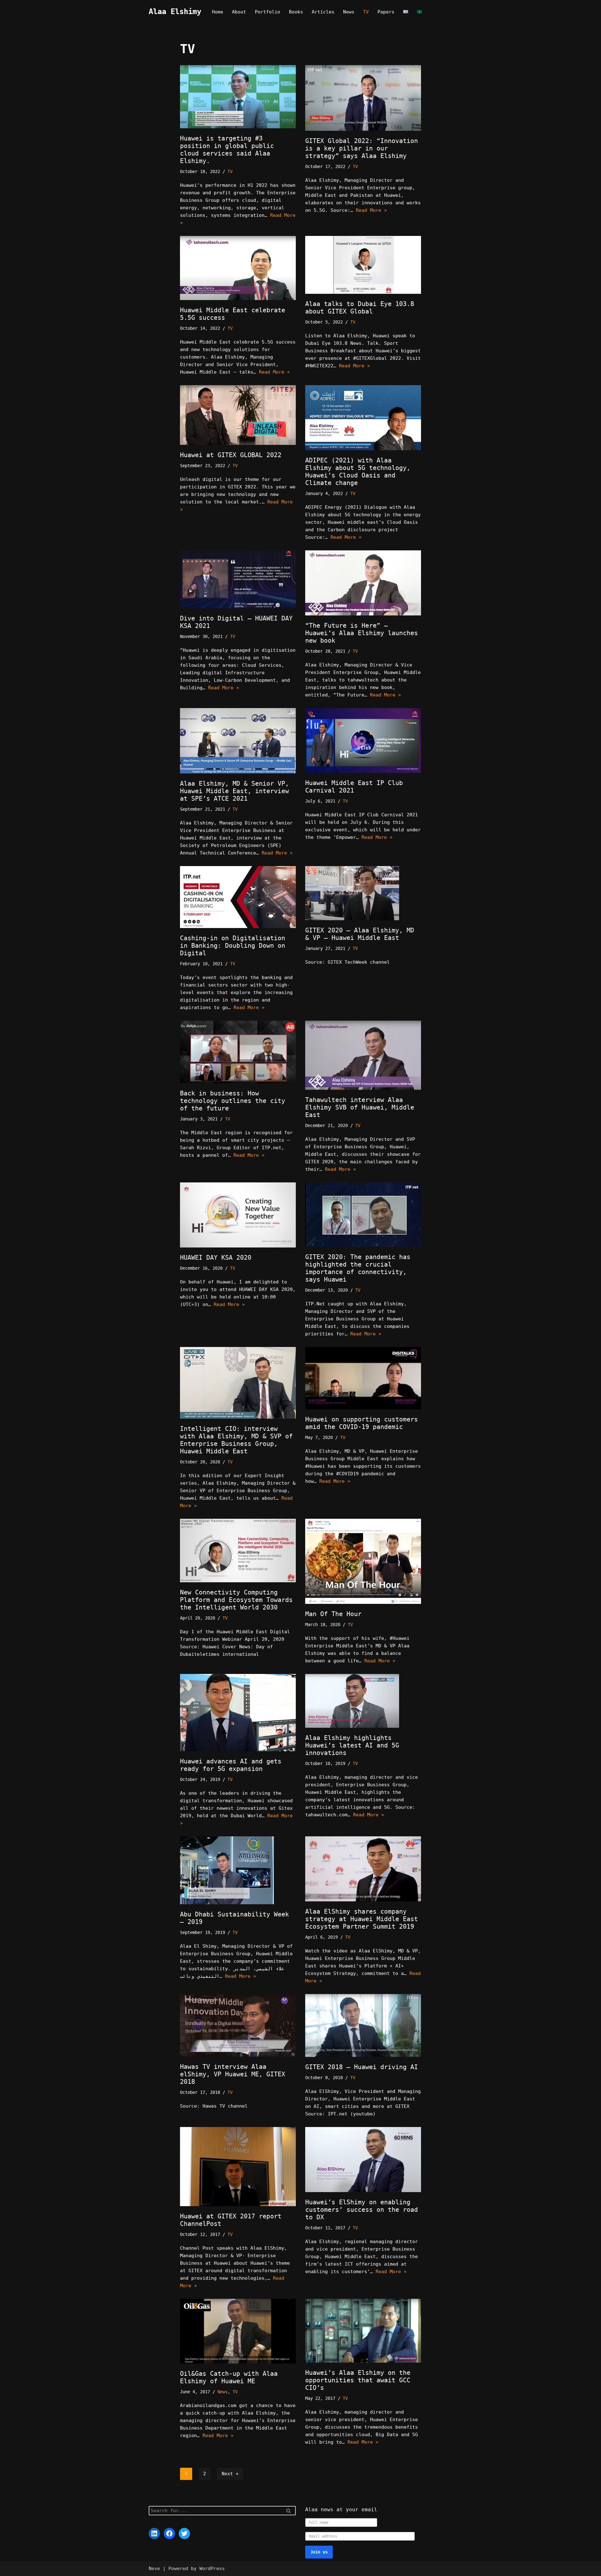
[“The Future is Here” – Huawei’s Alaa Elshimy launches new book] (363, 583)
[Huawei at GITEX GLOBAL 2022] (238, 415)
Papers (386, 12)
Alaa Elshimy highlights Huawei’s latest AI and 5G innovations (352, 1745)
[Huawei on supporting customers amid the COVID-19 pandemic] (363, 1378)
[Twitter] (184, 2533)
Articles (323, 12)
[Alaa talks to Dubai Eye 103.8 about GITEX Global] (363, 265)
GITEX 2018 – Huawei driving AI (362, 2067)
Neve (154, 2568)
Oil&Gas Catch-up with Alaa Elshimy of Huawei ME (229, 2377)
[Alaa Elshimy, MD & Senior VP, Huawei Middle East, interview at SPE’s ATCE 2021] (238, 741)
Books (296, 12)
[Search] (289, 2511)
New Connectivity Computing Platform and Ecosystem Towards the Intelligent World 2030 (236, 1600)
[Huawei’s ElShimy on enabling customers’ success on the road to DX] (363, 2160)
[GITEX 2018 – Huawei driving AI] (363, 2025)
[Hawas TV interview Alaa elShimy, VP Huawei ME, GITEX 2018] (238, 2025)
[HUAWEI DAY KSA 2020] (238, 1215)
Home (218, 12)
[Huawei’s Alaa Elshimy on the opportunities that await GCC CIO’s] (363, 2331)
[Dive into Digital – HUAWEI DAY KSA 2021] (238, 579)
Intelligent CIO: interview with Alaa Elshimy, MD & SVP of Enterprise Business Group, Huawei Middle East (236, 1440)
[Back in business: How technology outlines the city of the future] (238, 1052)
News (349, 12)
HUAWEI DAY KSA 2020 (216, 1257)
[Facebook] (169, 2533)
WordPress (212, 2568)
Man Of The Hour (333, 1614)
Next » (230, 2474)
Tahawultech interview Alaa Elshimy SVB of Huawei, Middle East (360, 1107)
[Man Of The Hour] (363, 1561)
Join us (319, 2552)
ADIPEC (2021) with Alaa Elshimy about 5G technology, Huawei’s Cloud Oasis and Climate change (358, 472)
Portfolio (267, 12)
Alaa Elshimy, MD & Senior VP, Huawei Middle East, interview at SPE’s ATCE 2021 (234, 791)
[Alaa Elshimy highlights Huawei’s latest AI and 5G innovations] (363, 1701)
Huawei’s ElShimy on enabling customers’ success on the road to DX (362, 2210)
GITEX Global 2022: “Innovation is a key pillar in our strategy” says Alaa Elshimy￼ (362, 148)
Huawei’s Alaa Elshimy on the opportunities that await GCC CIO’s (358, 2380)
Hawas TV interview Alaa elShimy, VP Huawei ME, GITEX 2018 (233, 2074)
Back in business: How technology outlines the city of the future (233, 1101)
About (239, 12)
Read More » (371, 210)
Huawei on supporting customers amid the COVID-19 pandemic (362, 1423)
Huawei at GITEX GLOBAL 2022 (231, 455)
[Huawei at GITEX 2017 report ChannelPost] (238, 2167)
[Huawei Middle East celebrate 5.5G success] (238, 268)
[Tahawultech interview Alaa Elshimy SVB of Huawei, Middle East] (363, 1055)
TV (366, 12)
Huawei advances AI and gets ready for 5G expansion (231, 1765)
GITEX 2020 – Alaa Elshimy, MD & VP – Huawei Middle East (360, 934)
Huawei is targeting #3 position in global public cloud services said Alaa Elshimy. (227, 150)
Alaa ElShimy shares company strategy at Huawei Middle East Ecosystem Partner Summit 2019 (362, 1919)
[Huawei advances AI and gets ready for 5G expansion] (238, 1713)
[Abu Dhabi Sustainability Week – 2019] (238, 1870)
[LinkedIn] (154, 2533)
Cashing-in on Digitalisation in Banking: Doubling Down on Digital (233, 946)
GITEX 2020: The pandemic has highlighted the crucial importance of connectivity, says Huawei (358, 1268)
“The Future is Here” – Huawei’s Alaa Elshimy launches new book (362, 633)
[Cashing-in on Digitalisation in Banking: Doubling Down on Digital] (238, 897)
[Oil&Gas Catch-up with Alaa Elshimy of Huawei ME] (238, 2331)
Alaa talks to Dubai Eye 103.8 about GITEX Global (360, 308)
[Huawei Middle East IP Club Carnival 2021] (363, 740)
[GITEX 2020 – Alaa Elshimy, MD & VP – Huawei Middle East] (363, 893)
